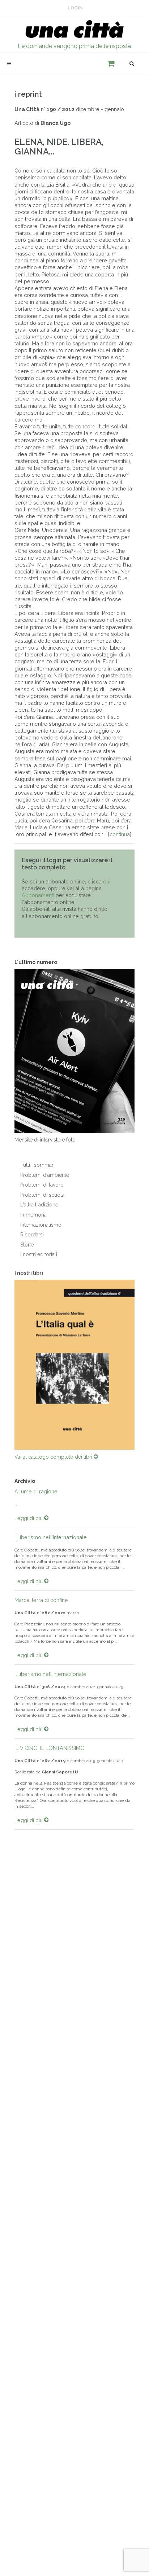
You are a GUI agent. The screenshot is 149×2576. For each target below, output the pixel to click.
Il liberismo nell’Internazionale (50, 1674)
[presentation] (8, 1365)
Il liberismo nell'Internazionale (51, 1537)
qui (107, 881)
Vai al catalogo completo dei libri (54, 1457)
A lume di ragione (36, 1491)
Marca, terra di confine (41, 1600)
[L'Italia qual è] (74, 1365)
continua (120, 834)
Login (75, 8)
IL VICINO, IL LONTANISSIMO (50, 1748)
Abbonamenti (38, 895)
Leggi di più (29, 1518)
